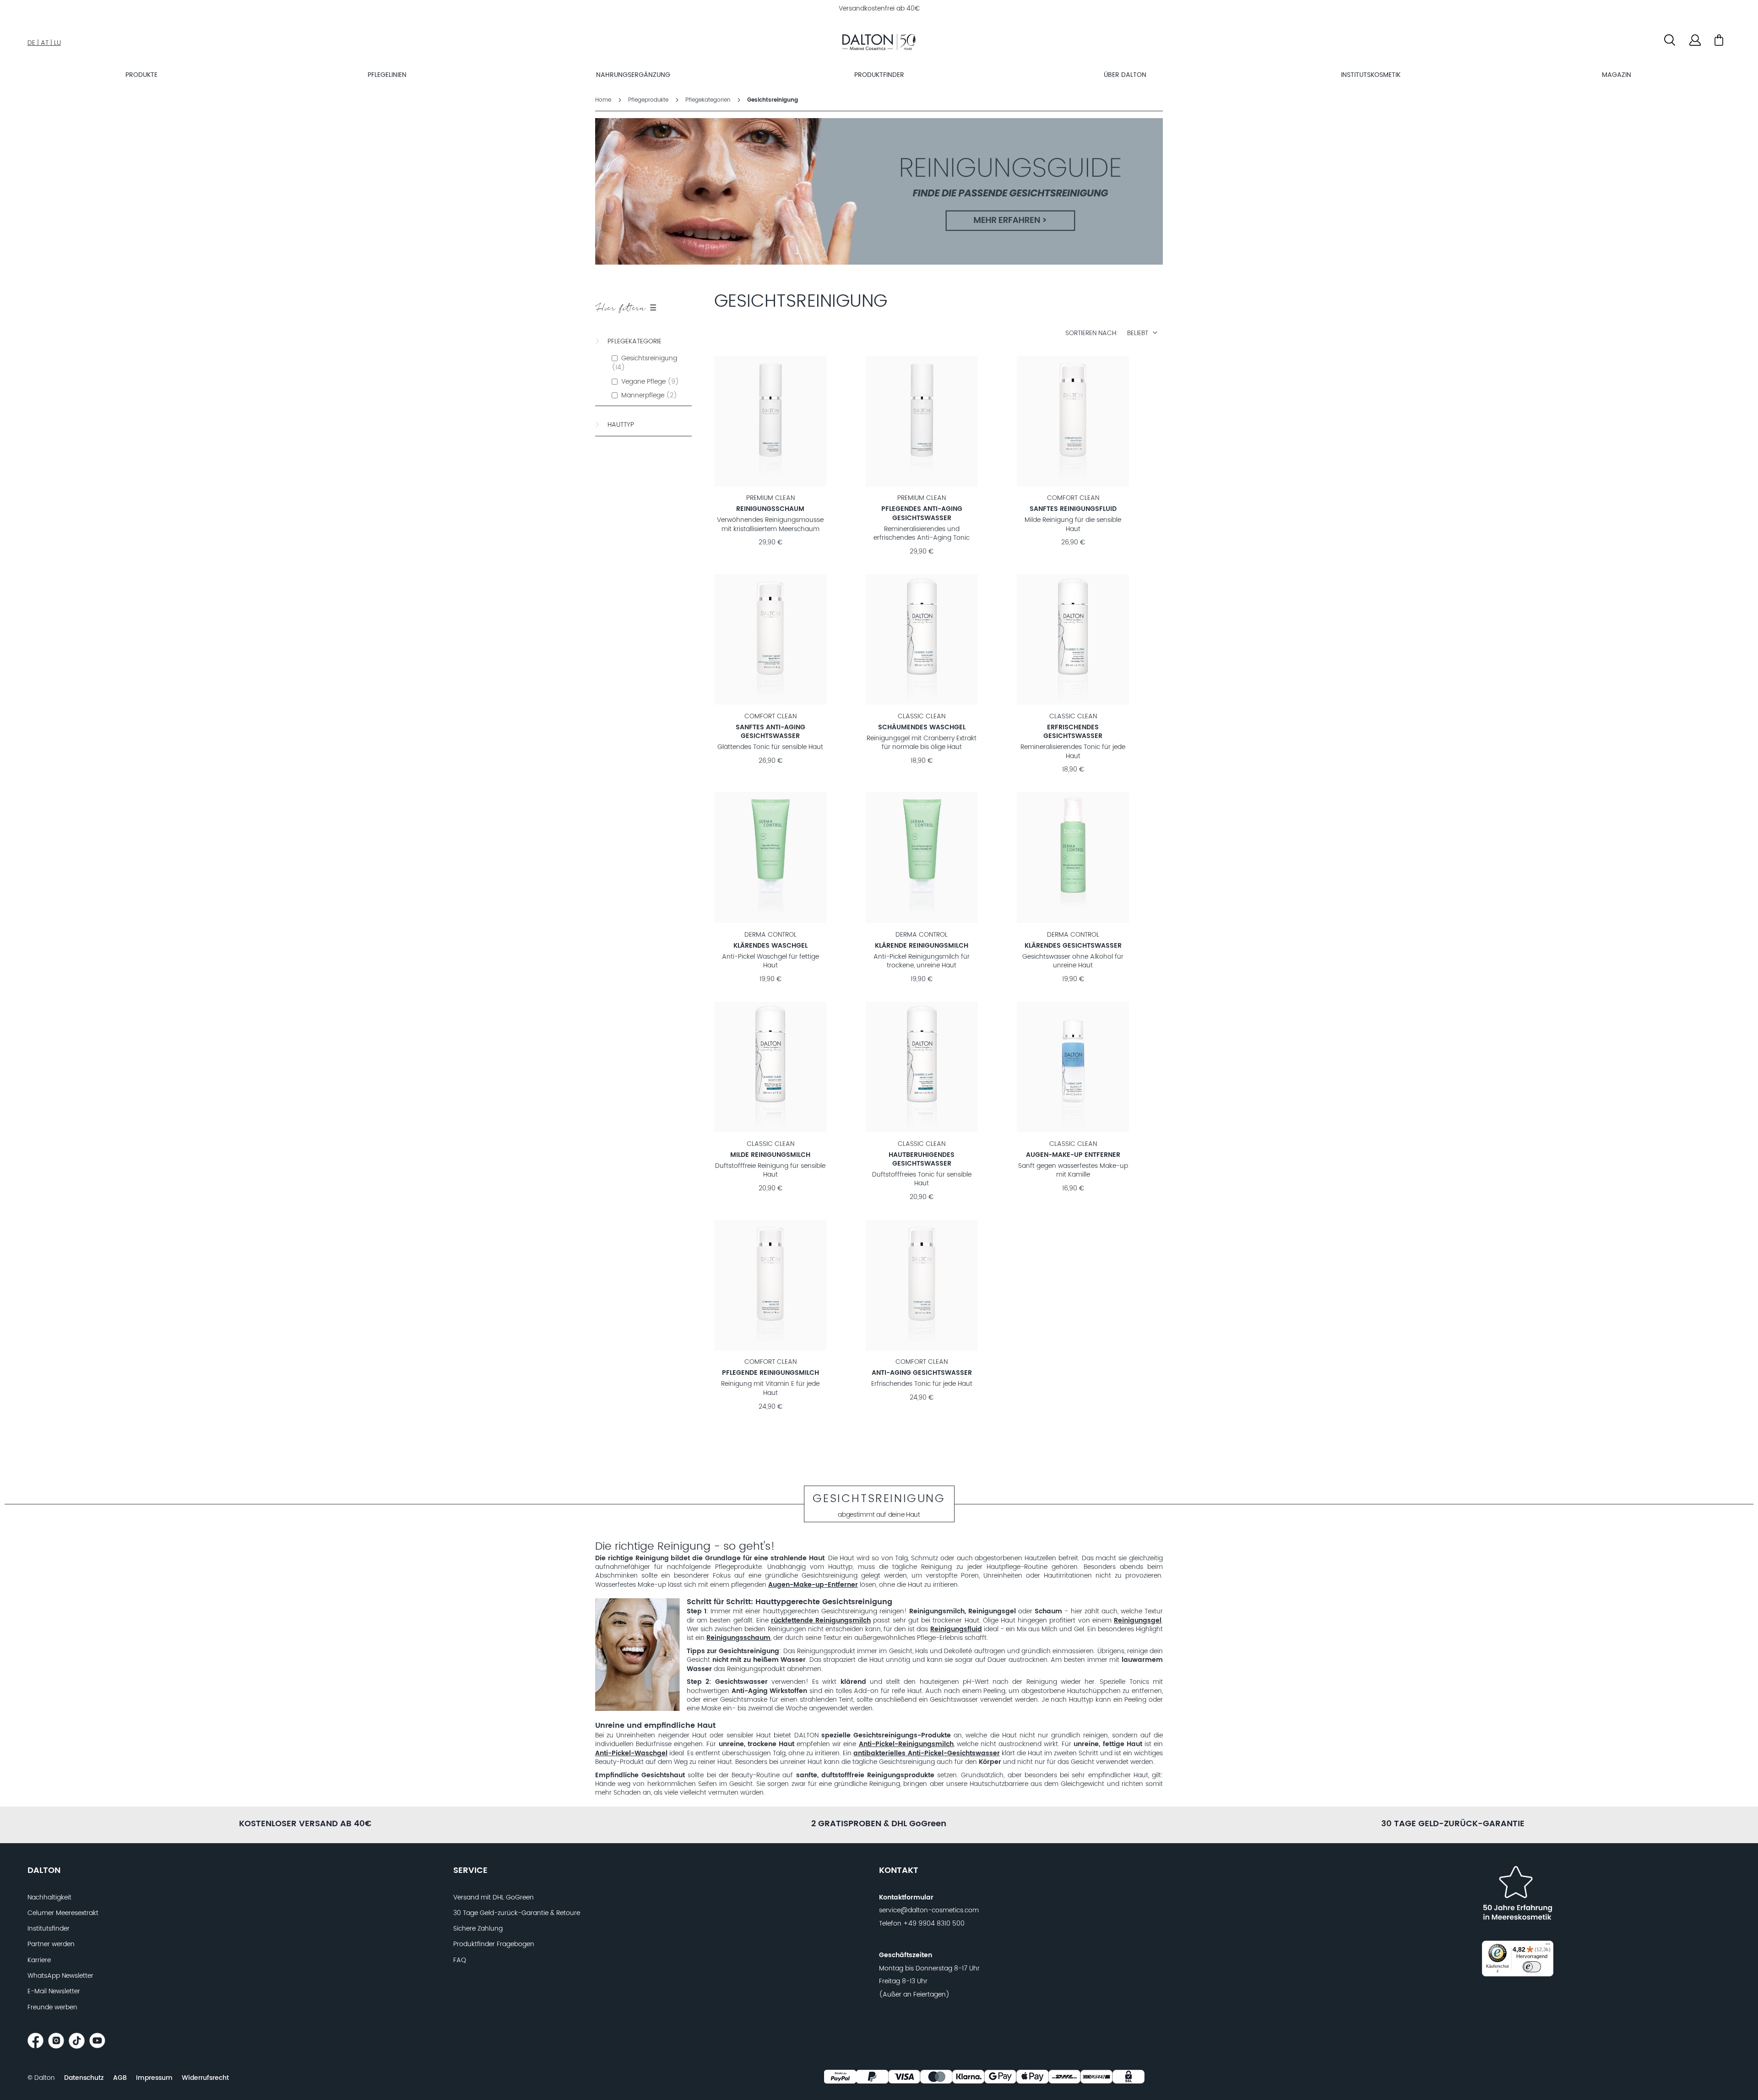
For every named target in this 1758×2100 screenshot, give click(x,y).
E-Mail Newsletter (54, 1991)
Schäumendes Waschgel (922, 727)
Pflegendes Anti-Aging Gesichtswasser (922, 513)
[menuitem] (141, 75)
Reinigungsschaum (770, 509)
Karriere (39, 1960)
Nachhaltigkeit (49, 1898)
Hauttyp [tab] (621, 425)
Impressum (154, 2078)
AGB (120, 2078)
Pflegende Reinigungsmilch (770, 1373)
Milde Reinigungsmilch (770, 1155)
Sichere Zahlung (478, 1929)
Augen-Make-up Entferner (1073, 1155)
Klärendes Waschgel (770, 946)
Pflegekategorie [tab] (635, 342)
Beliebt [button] (1138, 333)
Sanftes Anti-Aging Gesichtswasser (770, 732)
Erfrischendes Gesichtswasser (1073, 732)
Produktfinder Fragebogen (494, 1944)
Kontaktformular (906, 1898)
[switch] (1532, 1967)
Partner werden (51, 1944)
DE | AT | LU (44, 43)
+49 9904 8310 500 (934, 1924)
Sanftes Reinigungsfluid (1073, 509)
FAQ (460, 1960)
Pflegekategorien (709, 100)
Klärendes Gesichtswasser (1073, 946)
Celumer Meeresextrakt (63, 1913)
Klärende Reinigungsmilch (922, 946)
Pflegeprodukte (649, 100)
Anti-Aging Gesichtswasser (922, 1373)
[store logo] (879, 43)
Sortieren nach (1091, 334)
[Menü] (1548, 1946)
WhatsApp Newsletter (60, 1976)
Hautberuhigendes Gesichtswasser (922, 1159)
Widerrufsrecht (205, 2078)
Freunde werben (52, 2008)
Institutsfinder (49, 1929)
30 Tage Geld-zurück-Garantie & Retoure (517, 1913)
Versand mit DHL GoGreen (494, 1898)
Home (604, 100)
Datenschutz (84, 2078)
